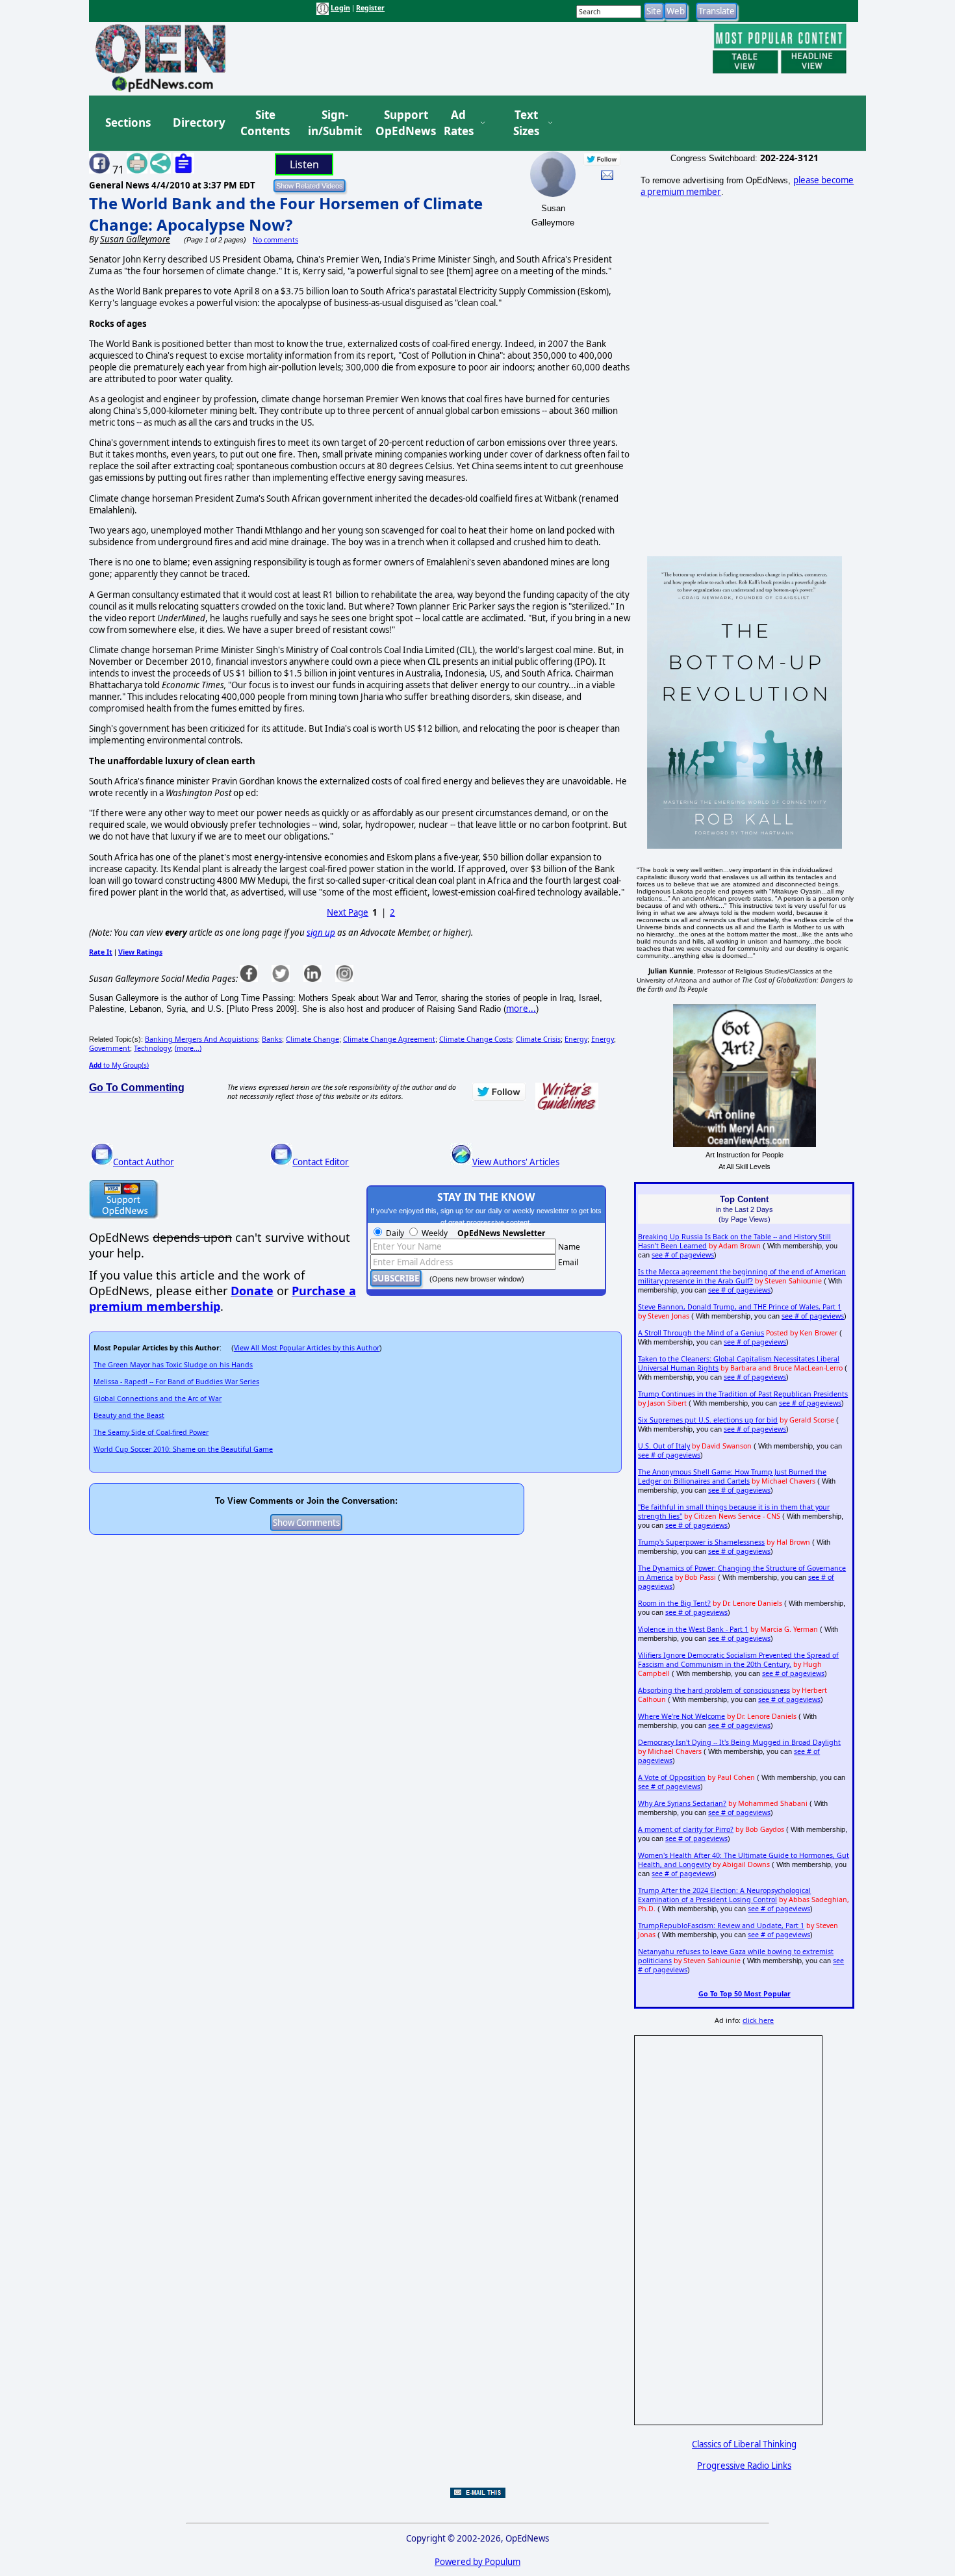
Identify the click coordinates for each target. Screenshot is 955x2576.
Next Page (348, 912)
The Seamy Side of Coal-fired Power (151, 1432)
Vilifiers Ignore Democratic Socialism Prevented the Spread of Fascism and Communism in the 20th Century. (738, 1660)
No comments (275, 240)
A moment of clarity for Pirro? (686, 1829)
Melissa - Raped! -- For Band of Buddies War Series (176, 1382)
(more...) (188, 1048)
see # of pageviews (683, 1255)
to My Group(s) (119, 1065)
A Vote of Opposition (672, 1777)
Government (109, 1048)
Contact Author (144, 1162)
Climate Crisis (538, 1039)
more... (521, 1009)
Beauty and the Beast (129, 1415)
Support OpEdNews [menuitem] (401, 123)
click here (758, 2020)
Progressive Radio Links (744, 2466)
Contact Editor (321, 1162)
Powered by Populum (478, 2562)
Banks (272, 1039)
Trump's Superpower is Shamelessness (701, 1542)
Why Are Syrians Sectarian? (682, 1803)
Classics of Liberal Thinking (744, 2444)
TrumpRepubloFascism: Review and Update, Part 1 (721, 1926)
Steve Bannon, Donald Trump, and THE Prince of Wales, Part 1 (740, 1307)
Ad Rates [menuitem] (459, 123)
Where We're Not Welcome (681, 1716)
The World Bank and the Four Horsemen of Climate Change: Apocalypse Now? (286, 214)
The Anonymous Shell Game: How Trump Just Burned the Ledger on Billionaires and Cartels (732, 1476)
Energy (576, 1039)
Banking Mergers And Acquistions (201, 1039)
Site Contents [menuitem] (265, 123)
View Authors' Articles (516, 1162)
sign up (321, 933)
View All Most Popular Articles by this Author (307, 1348)
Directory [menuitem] (198, 122)
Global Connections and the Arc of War (158, 1398)
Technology (152, 1048)
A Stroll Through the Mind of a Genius (701, 1333)
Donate (252, 1291)
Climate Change (312, 1039)
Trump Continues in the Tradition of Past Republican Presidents (743, 1394)
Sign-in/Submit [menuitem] (333, 123)
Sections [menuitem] (128, 122)
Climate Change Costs (476, 1039)
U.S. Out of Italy (664, 1446)
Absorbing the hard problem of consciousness (714, 1690)
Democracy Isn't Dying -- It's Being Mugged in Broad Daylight (739, 1742)
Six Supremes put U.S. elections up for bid (708, 1420)
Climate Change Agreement (389, 1039)
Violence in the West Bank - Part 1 (693, 1629)
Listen (304, 164)
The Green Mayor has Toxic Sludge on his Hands (173, 1365)
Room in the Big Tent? (674, 1603)
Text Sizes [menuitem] (526, 123)
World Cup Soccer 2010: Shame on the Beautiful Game (183, 1449)
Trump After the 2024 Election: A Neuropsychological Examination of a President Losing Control (724, 1895)
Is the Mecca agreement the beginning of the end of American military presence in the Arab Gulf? (742, 1276)
